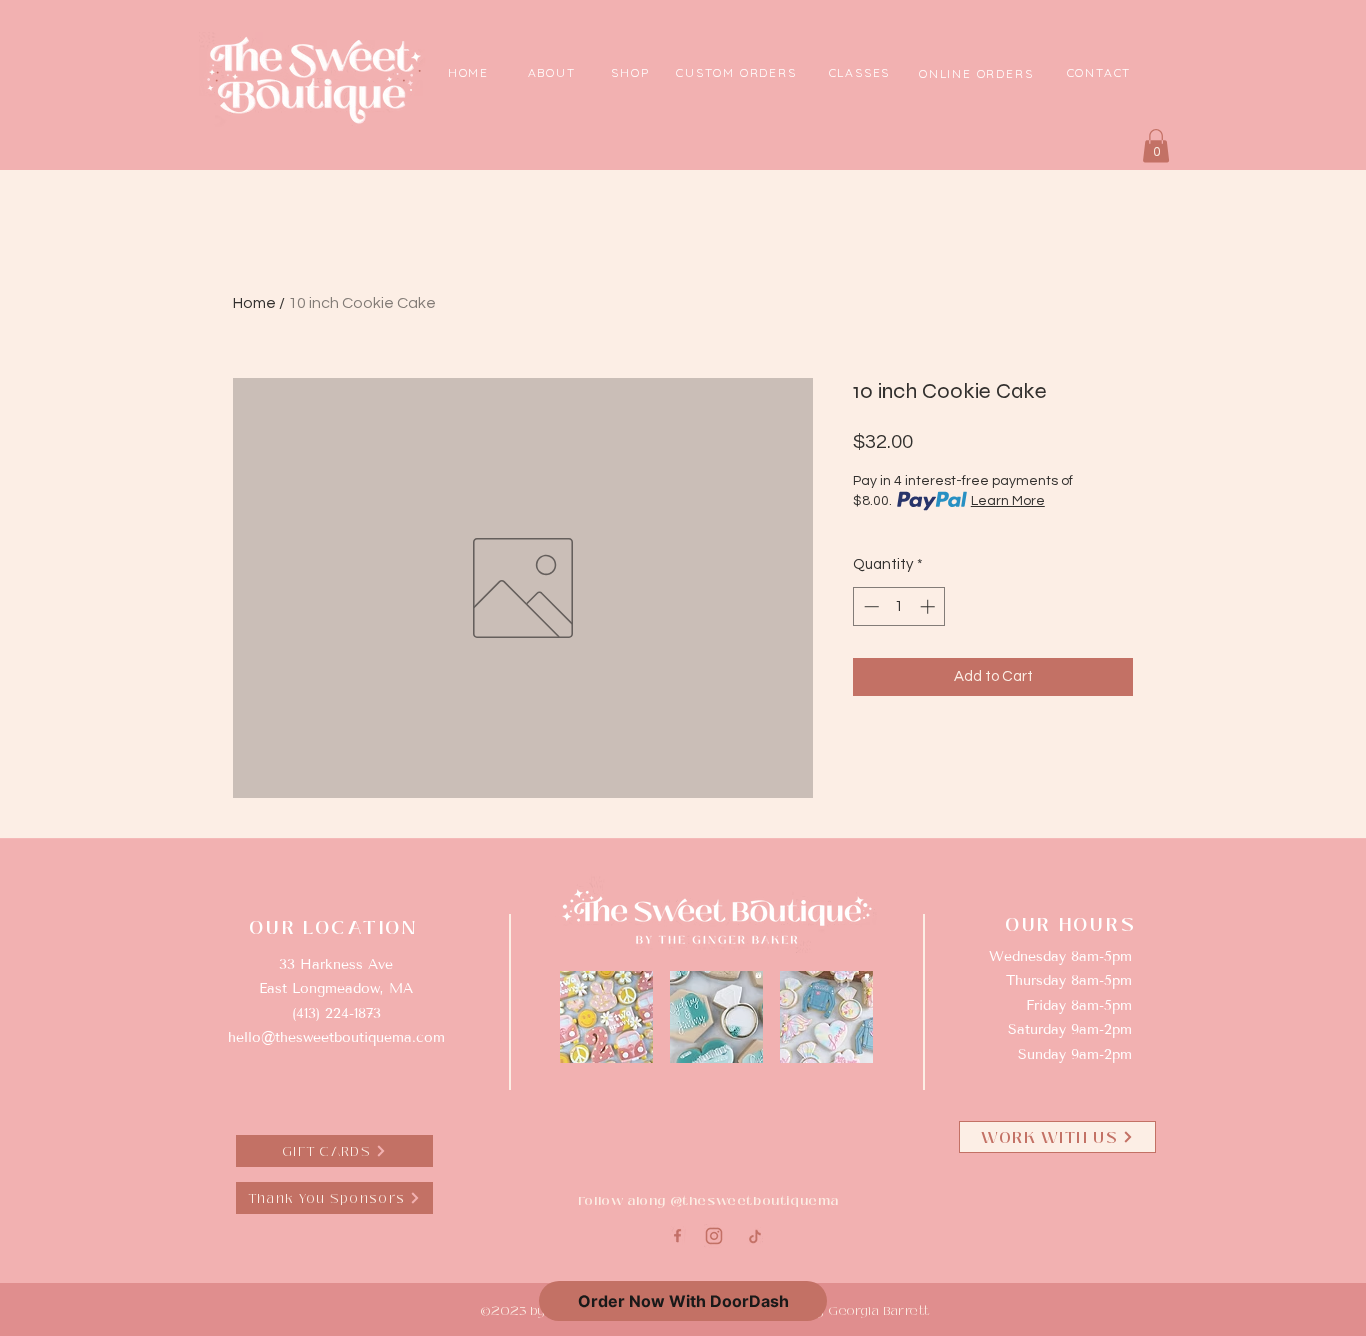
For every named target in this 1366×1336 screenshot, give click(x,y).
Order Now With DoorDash (683, 1301)
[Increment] (929, 606)
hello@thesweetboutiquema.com (336, 1037)
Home (254, 303)
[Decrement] (869, 606)
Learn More (1008, 501)
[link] (1156, 145)
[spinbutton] (899, 606)
